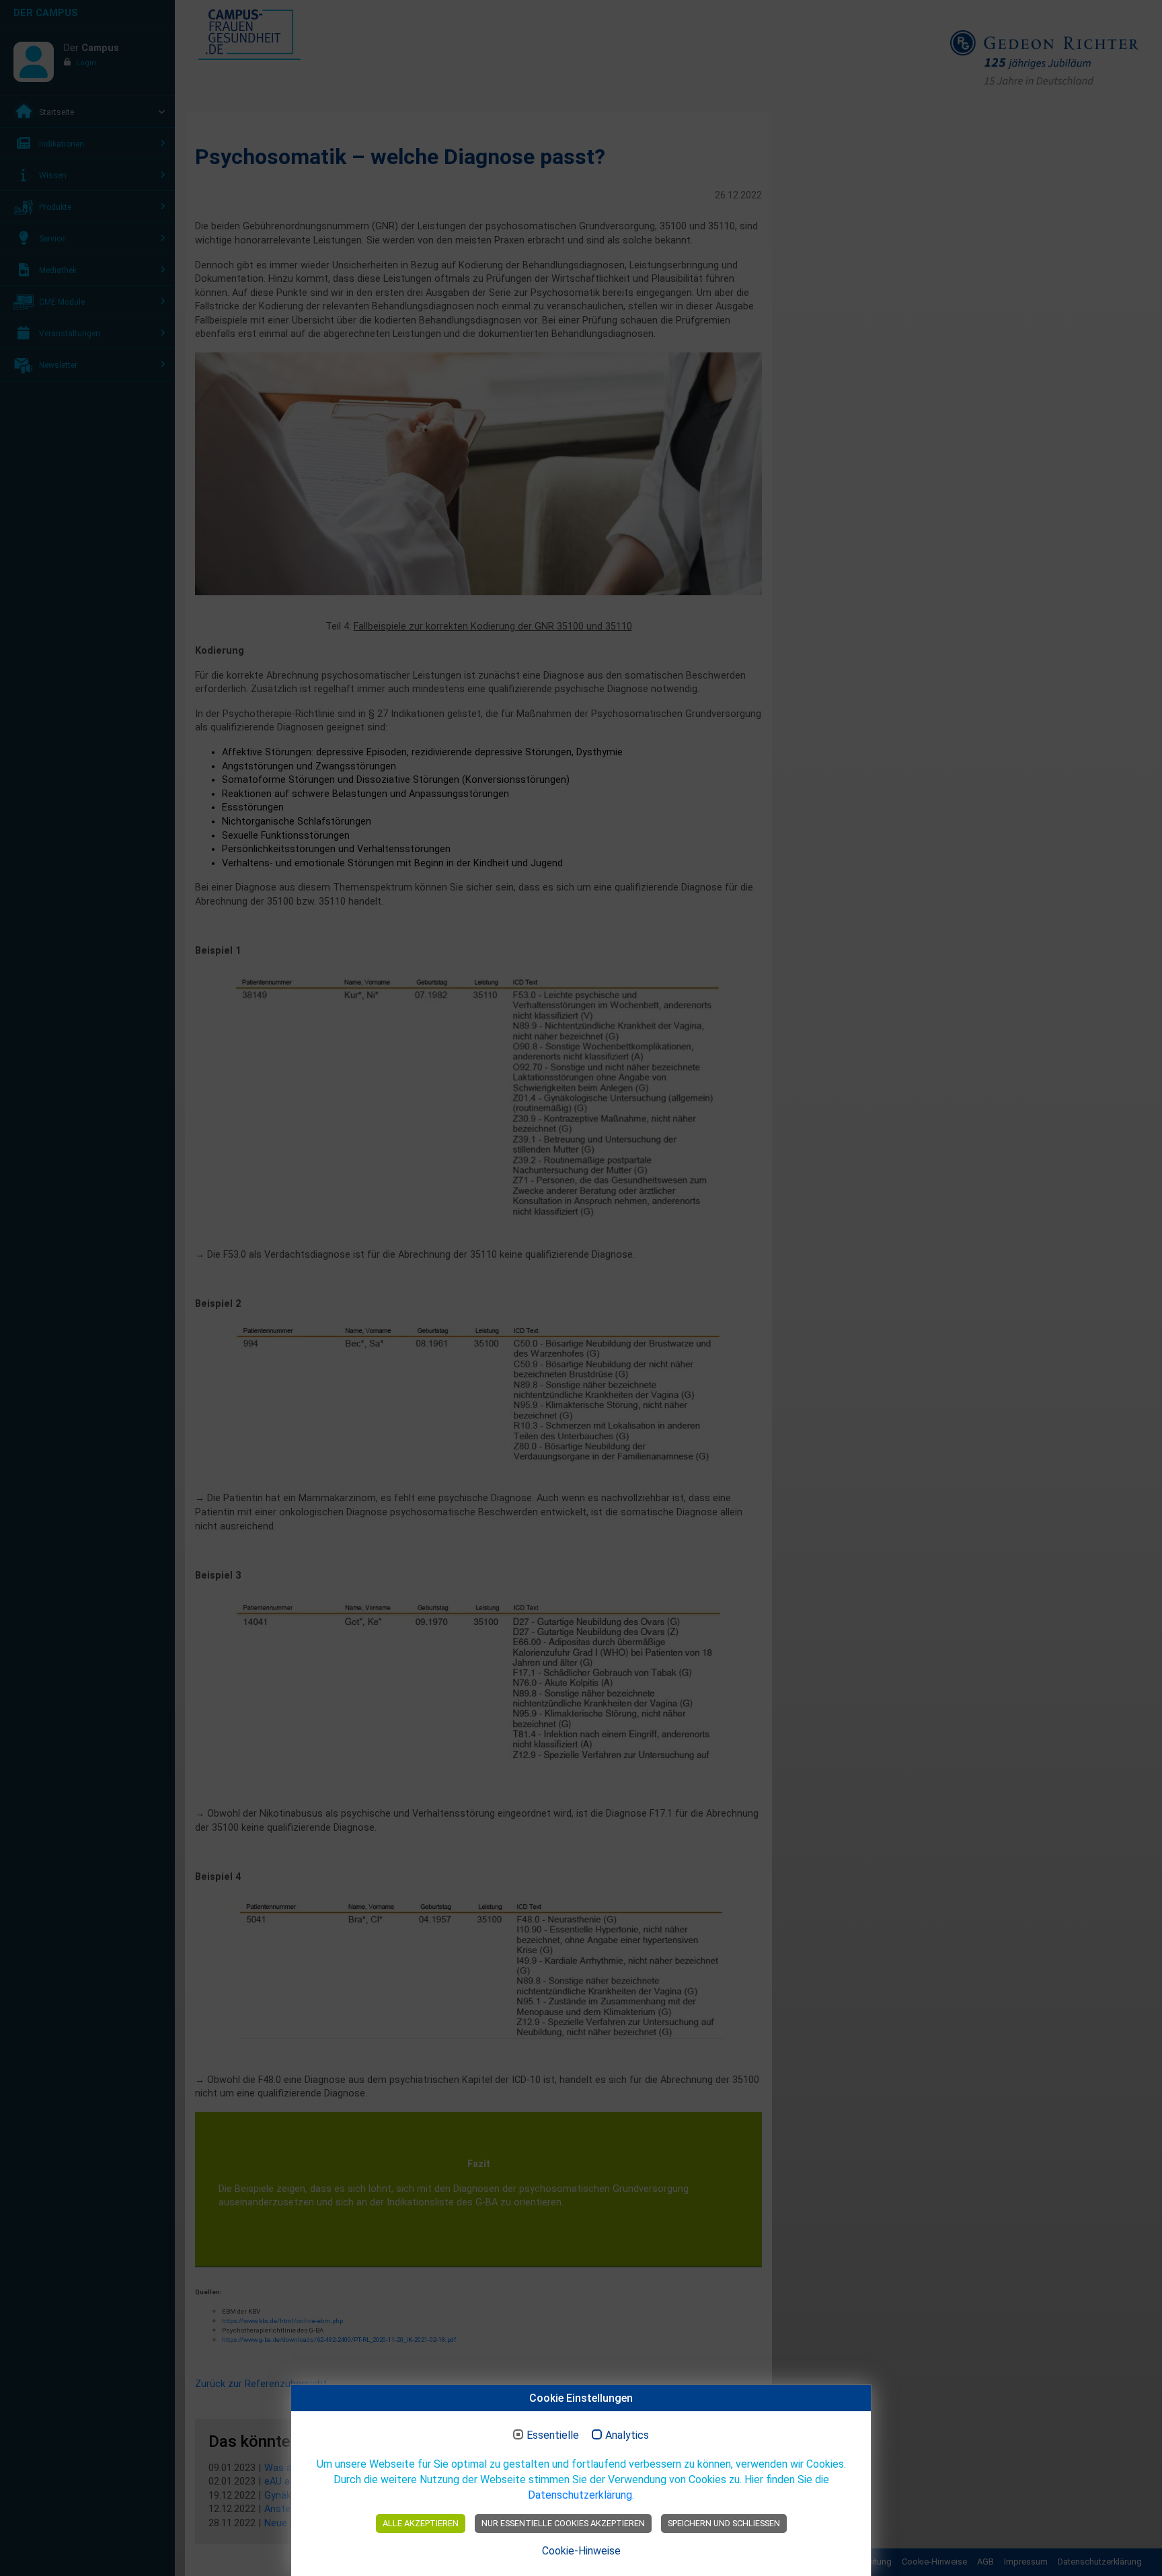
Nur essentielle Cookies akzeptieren (563, 2523)
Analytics (627, 2435)
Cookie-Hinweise (581, 2551)
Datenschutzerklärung (580, 2495)
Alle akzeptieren (421, 2523)
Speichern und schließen (724, 2523)
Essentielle (553, 2435)
